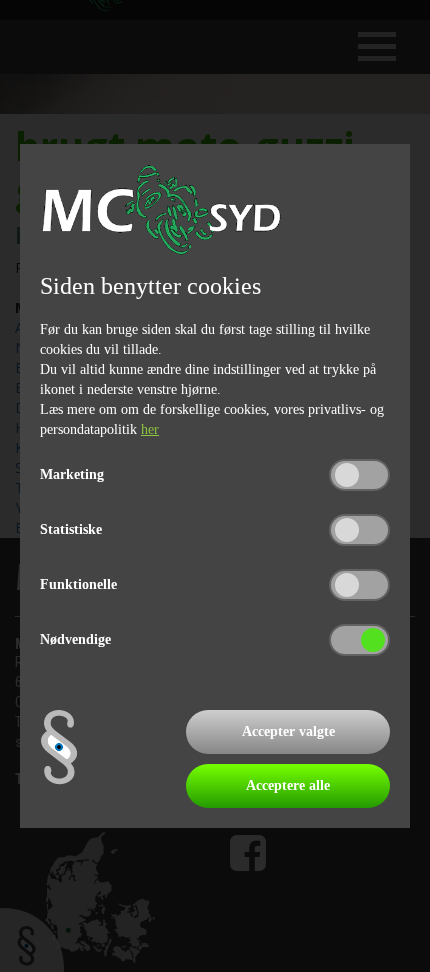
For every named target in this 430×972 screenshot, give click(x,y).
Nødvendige (75, 639)
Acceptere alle (288, 785)
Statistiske (71, 529)
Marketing (72, 474)
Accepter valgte (288, 731)
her (150, 429)
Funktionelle (78, 584)
